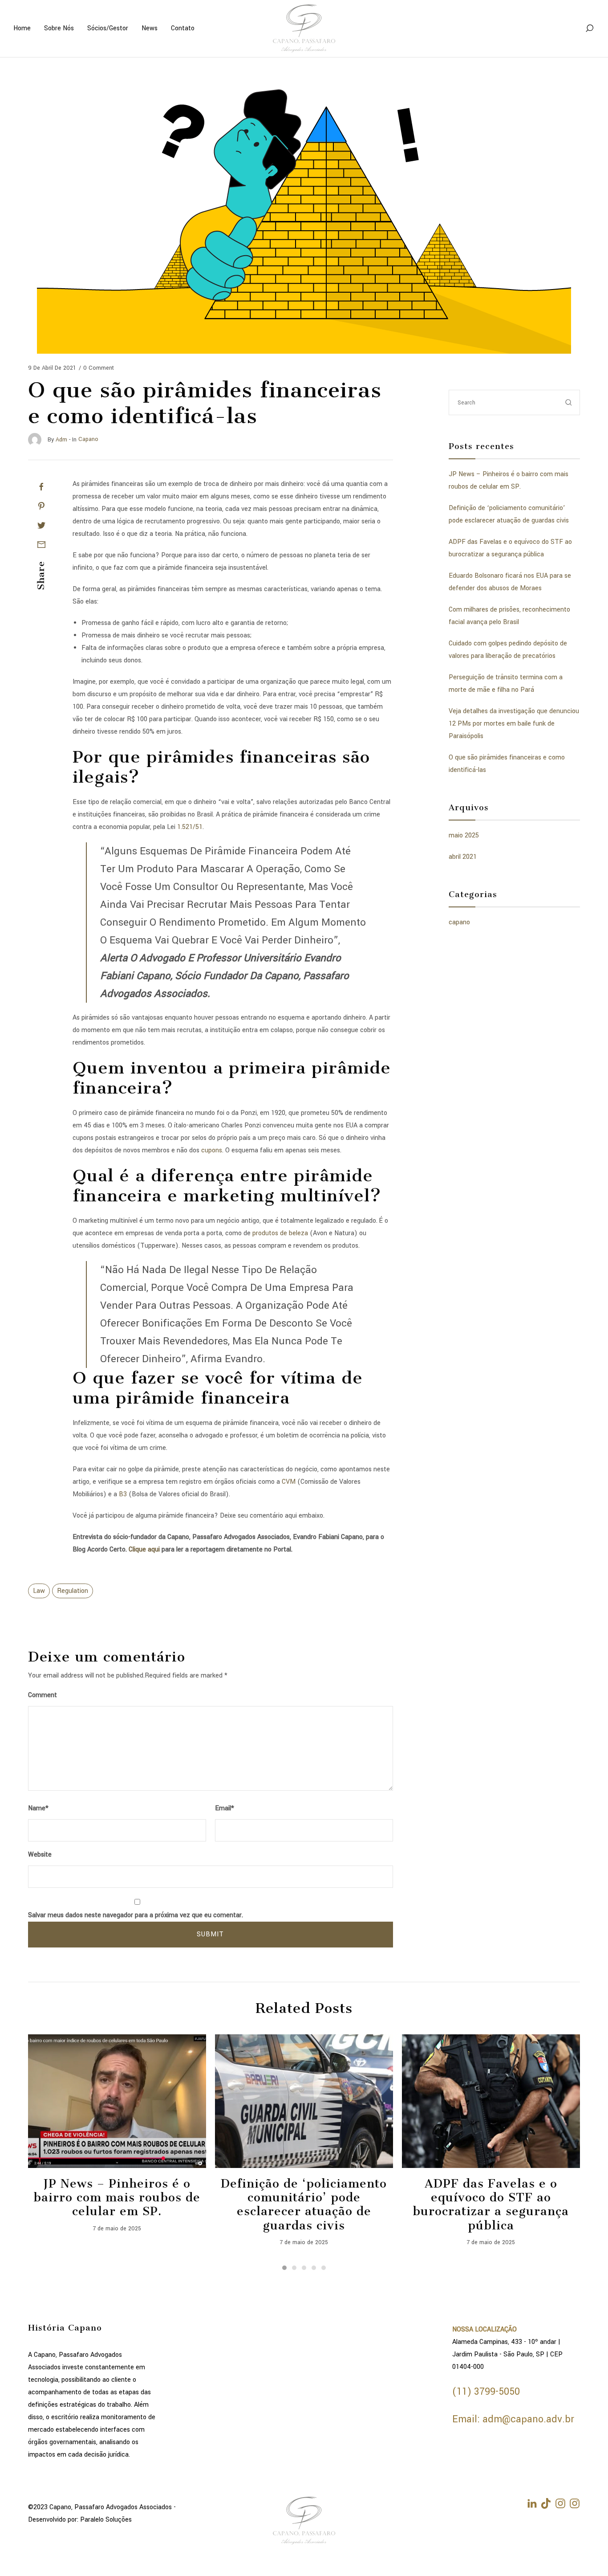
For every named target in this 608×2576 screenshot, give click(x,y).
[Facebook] (41, 487)
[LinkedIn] (532, 2503)
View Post (117, 2101)
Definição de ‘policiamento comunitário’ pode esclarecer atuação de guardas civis (304, 2205)
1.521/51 (190, 827)
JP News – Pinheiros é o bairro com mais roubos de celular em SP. (117, 2198)
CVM (289, 1482)
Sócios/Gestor (108, 28)
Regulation (73, 1591)
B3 (123, 1494)
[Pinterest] (41, 506)
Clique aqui (144, 1549)
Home (22, 28)
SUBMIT (210, 1934)
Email (225, 1808)
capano (459, 922)
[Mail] (41, 544)
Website (40, 1855)
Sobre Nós (59, 28)
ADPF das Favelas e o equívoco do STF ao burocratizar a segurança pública (491, 2205)
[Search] (589, 29)
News (150, 28)
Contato (183, 28)
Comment (43, 1695)
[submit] (569, 402)
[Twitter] (41, 525)
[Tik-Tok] (546, 2503)
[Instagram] (560, 2503)
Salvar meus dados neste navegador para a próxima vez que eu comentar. (136, 1915)
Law (39, 1591)
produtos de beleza (280, 1233)
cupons (212, 1150)
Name (38, 1808)
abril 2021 (463, 857)
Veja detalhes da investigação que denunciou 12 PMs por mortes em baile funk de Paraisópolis (514, 724)
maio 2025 (464, 835)
